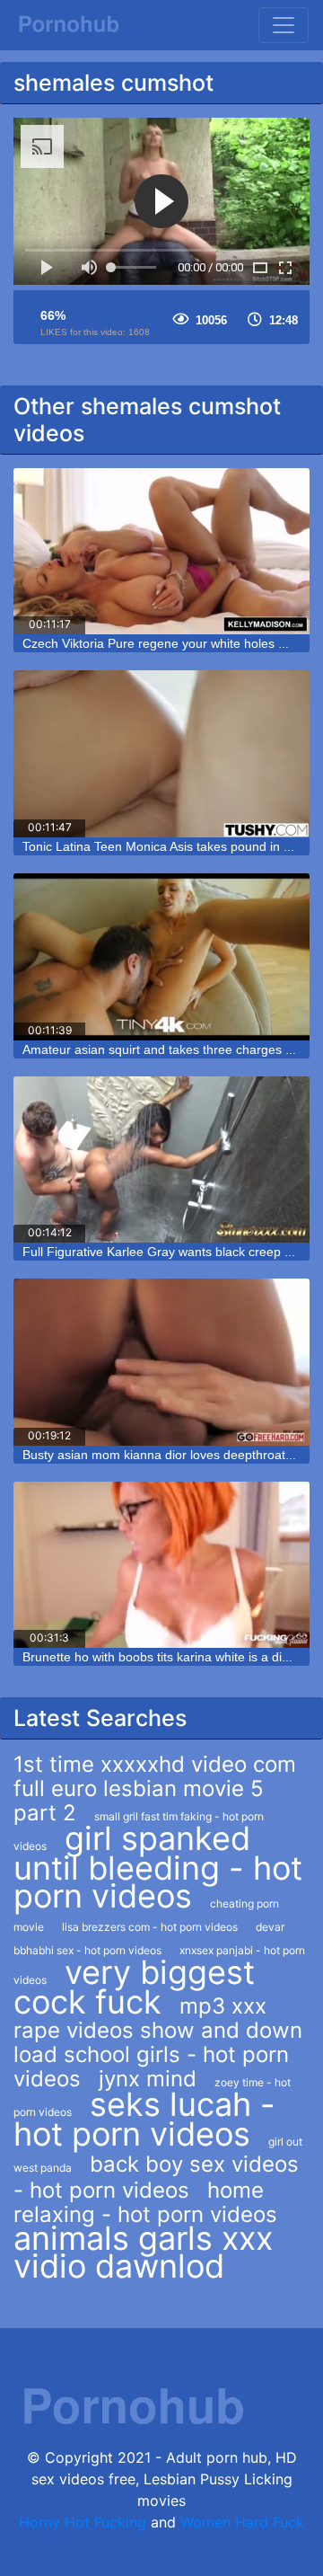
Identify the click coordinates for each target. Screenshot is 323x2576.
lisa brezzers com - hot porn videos (150, 1927)
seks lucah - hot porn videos (144, 2119)
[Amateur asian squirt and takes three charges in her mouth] (161, 957)
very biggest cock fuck (134, 1987)
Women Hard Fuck (242, 2522)
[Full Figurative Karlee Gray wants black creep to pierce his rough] (161, 1160)
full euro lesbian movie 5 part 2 (139, 1801)
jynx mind (148, 2079)
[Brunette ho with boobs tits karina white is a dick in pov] (161, 1565)
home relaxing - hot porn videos (145, 2202)
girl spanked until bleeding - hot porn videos (158, 1867)
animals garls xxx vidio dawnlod (143, 2252)
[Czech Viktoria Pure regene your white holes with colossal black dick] (161, 552)
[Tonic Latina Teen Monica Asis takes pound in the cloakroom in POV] (161, 754)
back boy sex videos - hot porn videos (156, 2177)
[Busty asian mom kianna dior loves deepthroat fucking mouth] (161, 1362)
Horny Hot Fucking (83, 2522)
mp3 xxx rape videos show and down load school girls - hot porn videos (158, 2042)
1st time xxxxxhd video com (155, 1764)
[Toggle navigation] (284, 25)
